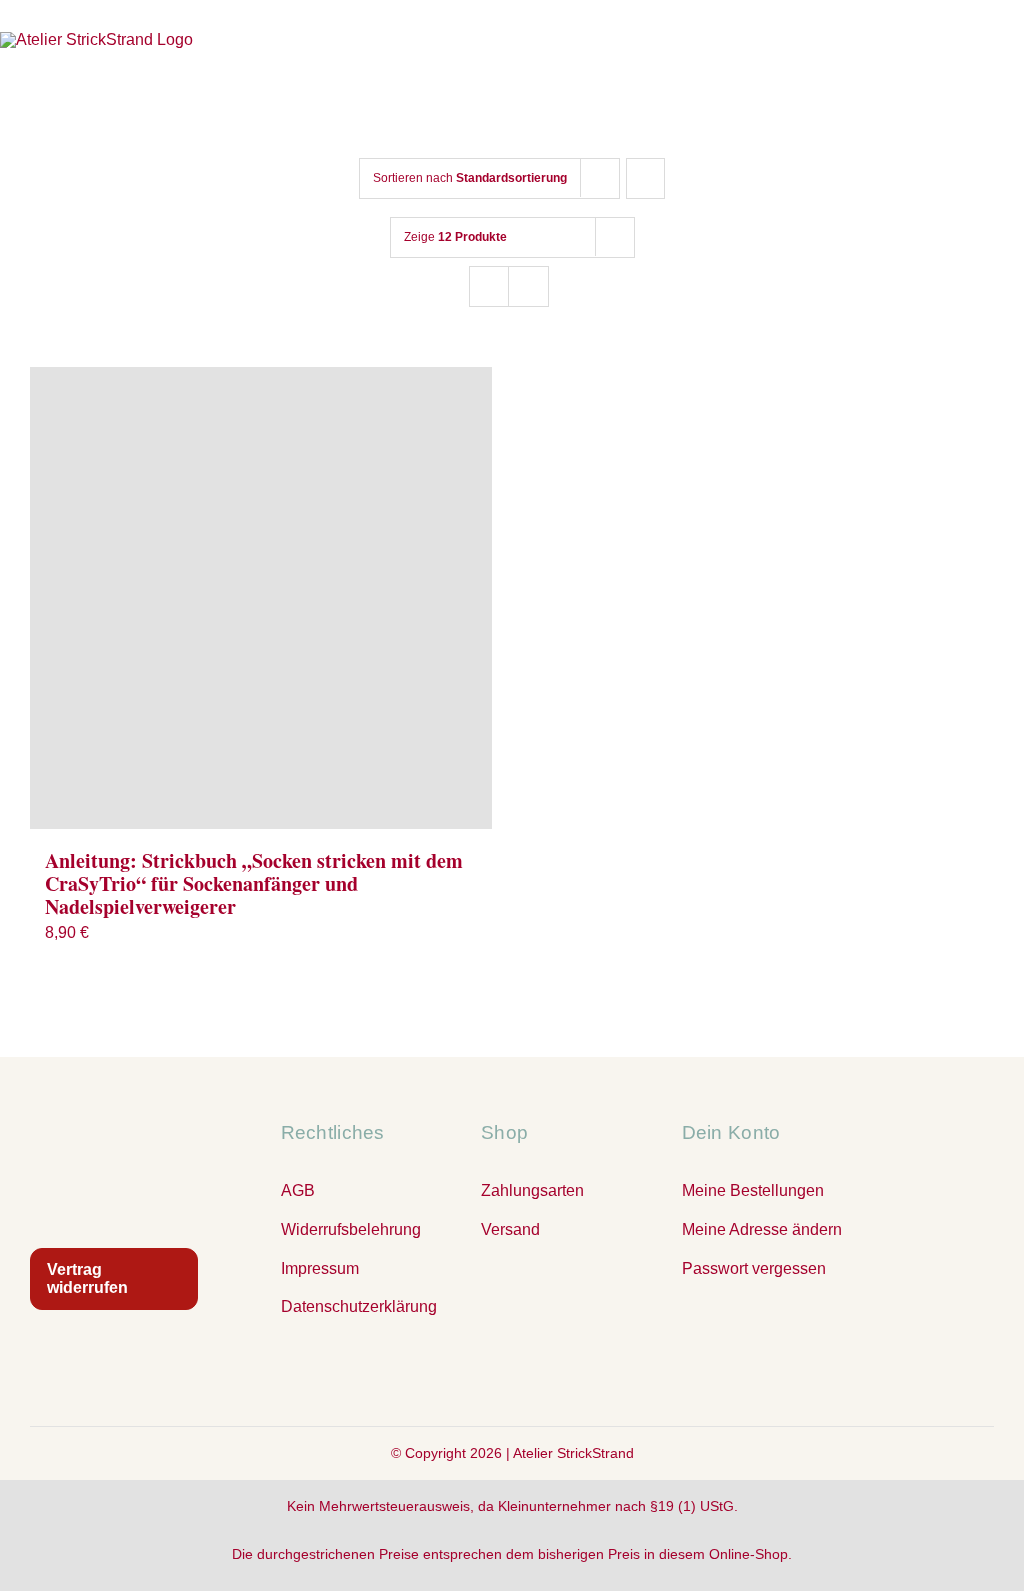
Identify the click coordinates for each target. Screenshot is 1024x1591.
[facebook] (472, 1373)
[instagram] (512, 1373)
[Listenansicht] (528, 286)
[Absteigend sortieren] (645, 178)
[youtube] (552, 1373)
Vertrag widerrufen (87, 1278)
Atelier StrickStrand (573, 1453)
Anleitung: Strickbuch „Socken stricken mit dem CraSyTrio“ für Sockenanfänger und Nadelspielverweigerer (254, 883)
